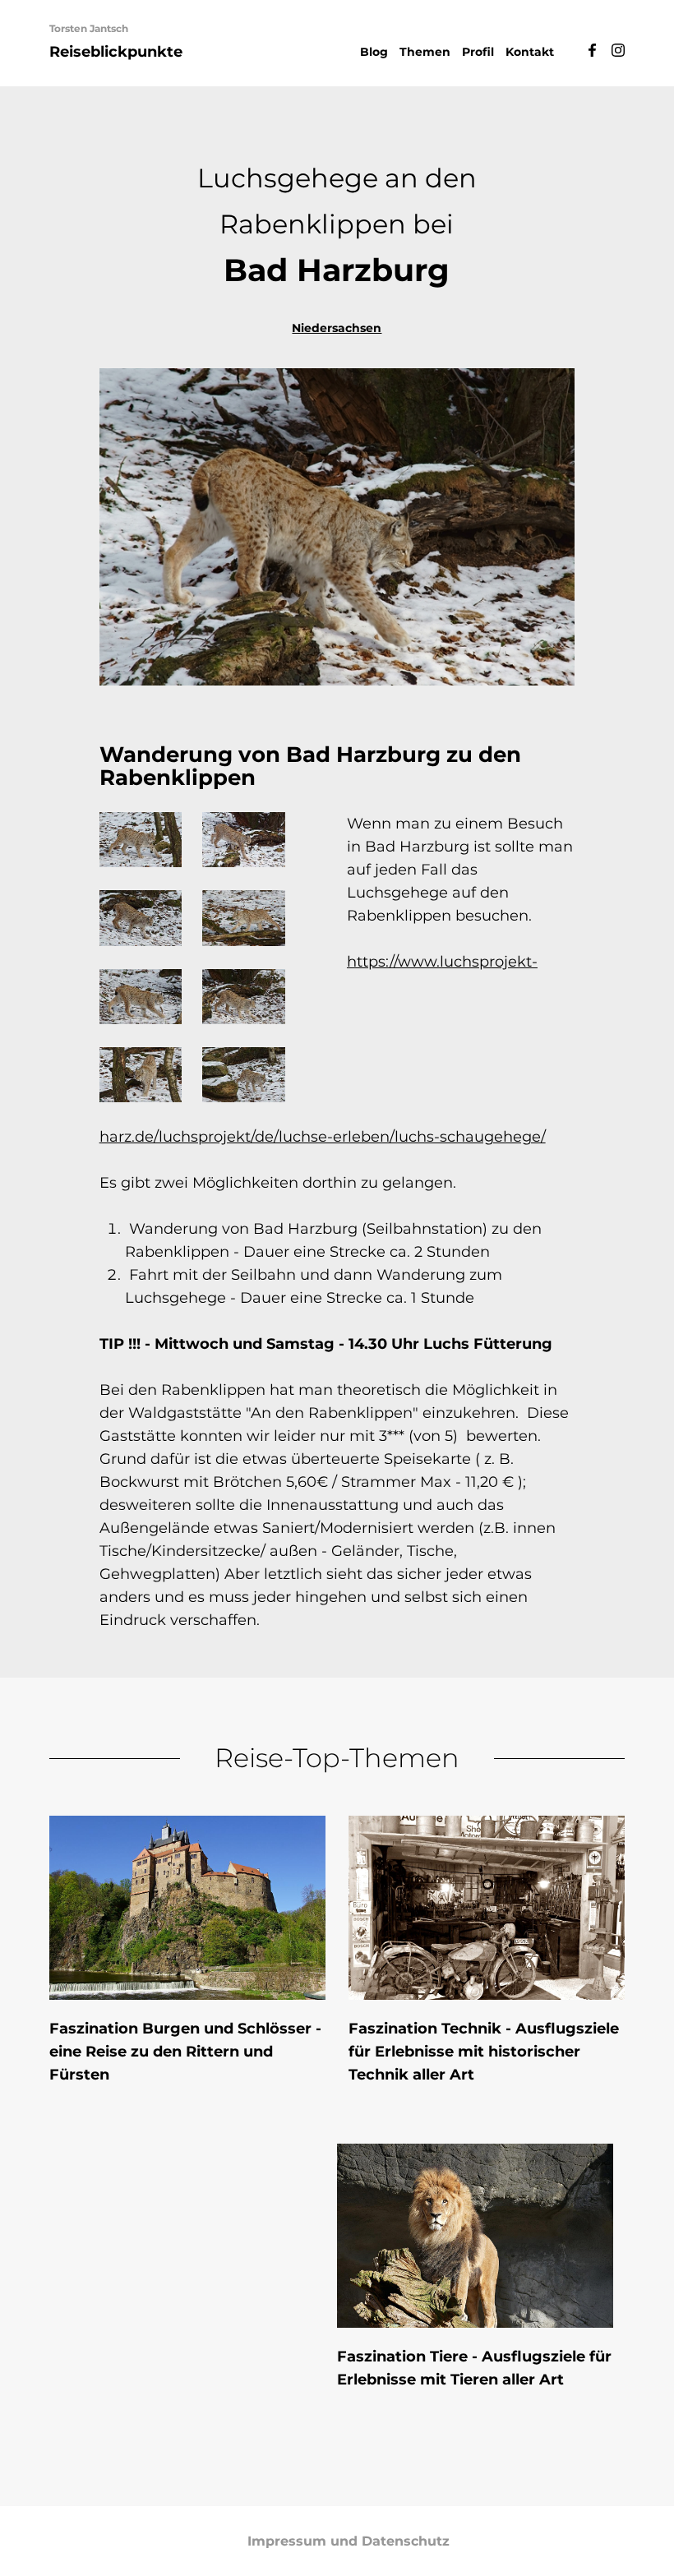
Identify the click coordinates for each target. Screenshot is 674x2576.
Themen (425, 52)
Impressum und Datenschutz (349, 2541)
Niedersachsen (337, 328)
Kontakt (530, 52)
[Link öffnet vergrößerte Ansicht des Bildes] (141, 840)
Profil (478, 52)
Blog (374, 52)
